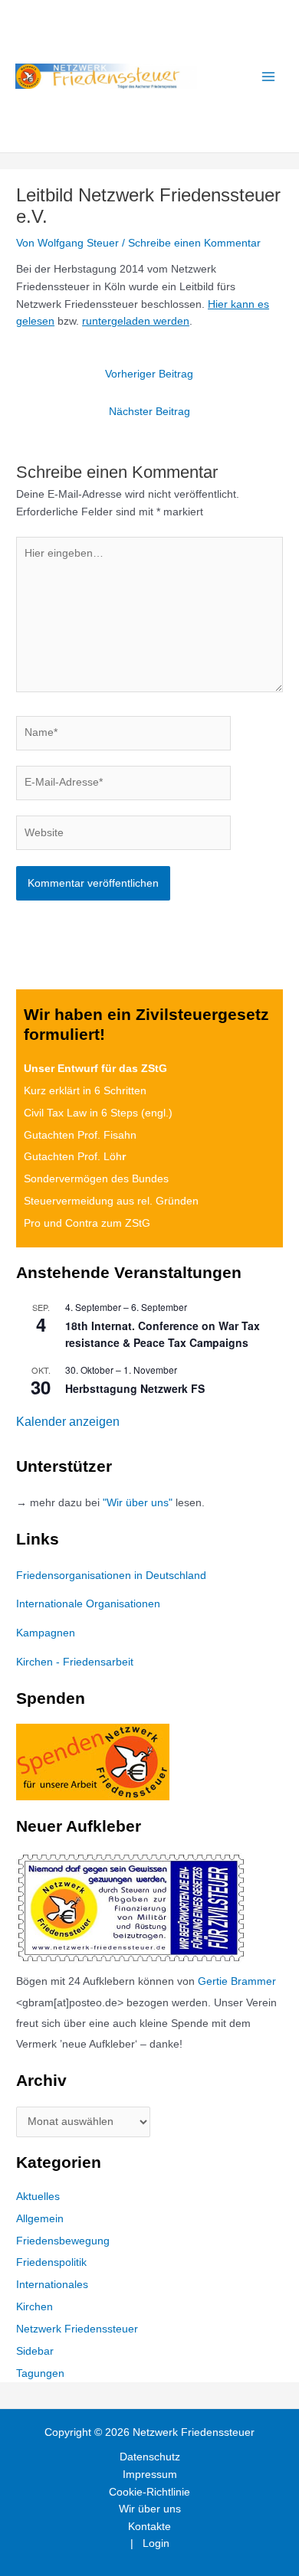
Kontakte (149, 2527)
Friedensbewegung (63, 2241)
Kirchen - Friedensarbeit (75, 1662)
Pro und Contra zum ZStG (87, 1223)
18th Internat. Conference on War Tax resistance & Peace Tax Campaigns (163, 1334)
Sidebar (35, 2351)
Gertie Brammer (237, 1981)
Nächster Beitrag (149, 412)
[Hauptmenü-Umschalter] (269, 76)
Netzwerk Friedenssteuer (77, 2329)
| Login (150, 2543)
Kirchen (34, 2307)
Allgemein (40, 2219)
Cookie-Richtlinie (149, 2492)
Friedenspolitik (51, 2262)
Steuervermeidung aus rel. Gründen (111, 1201)
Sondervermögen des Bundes (96, 1179)
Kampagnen (46, 1633)
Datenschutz (150, 2457)
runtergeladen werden (136, 321)
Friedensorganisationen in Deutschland (111, 1576)
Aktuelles (38, 2197)
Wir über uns (150, 2509)
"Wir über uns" (138, 1503)
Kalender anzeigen (68, 1422)
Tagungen (40, 2373)
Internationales (52, 2285)
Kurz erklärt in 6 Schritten (85, 1091)
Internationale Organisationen (88, 1604)
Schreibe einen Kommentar (194, 243)
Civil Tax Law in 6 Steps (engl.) (98, 1113)
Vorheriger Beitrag (149, 374)
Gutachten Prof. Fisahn (80, 1135)
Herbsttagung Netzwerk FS (135, 1388)
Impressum (150, 2475)
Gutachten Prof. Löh (75, 1157)
